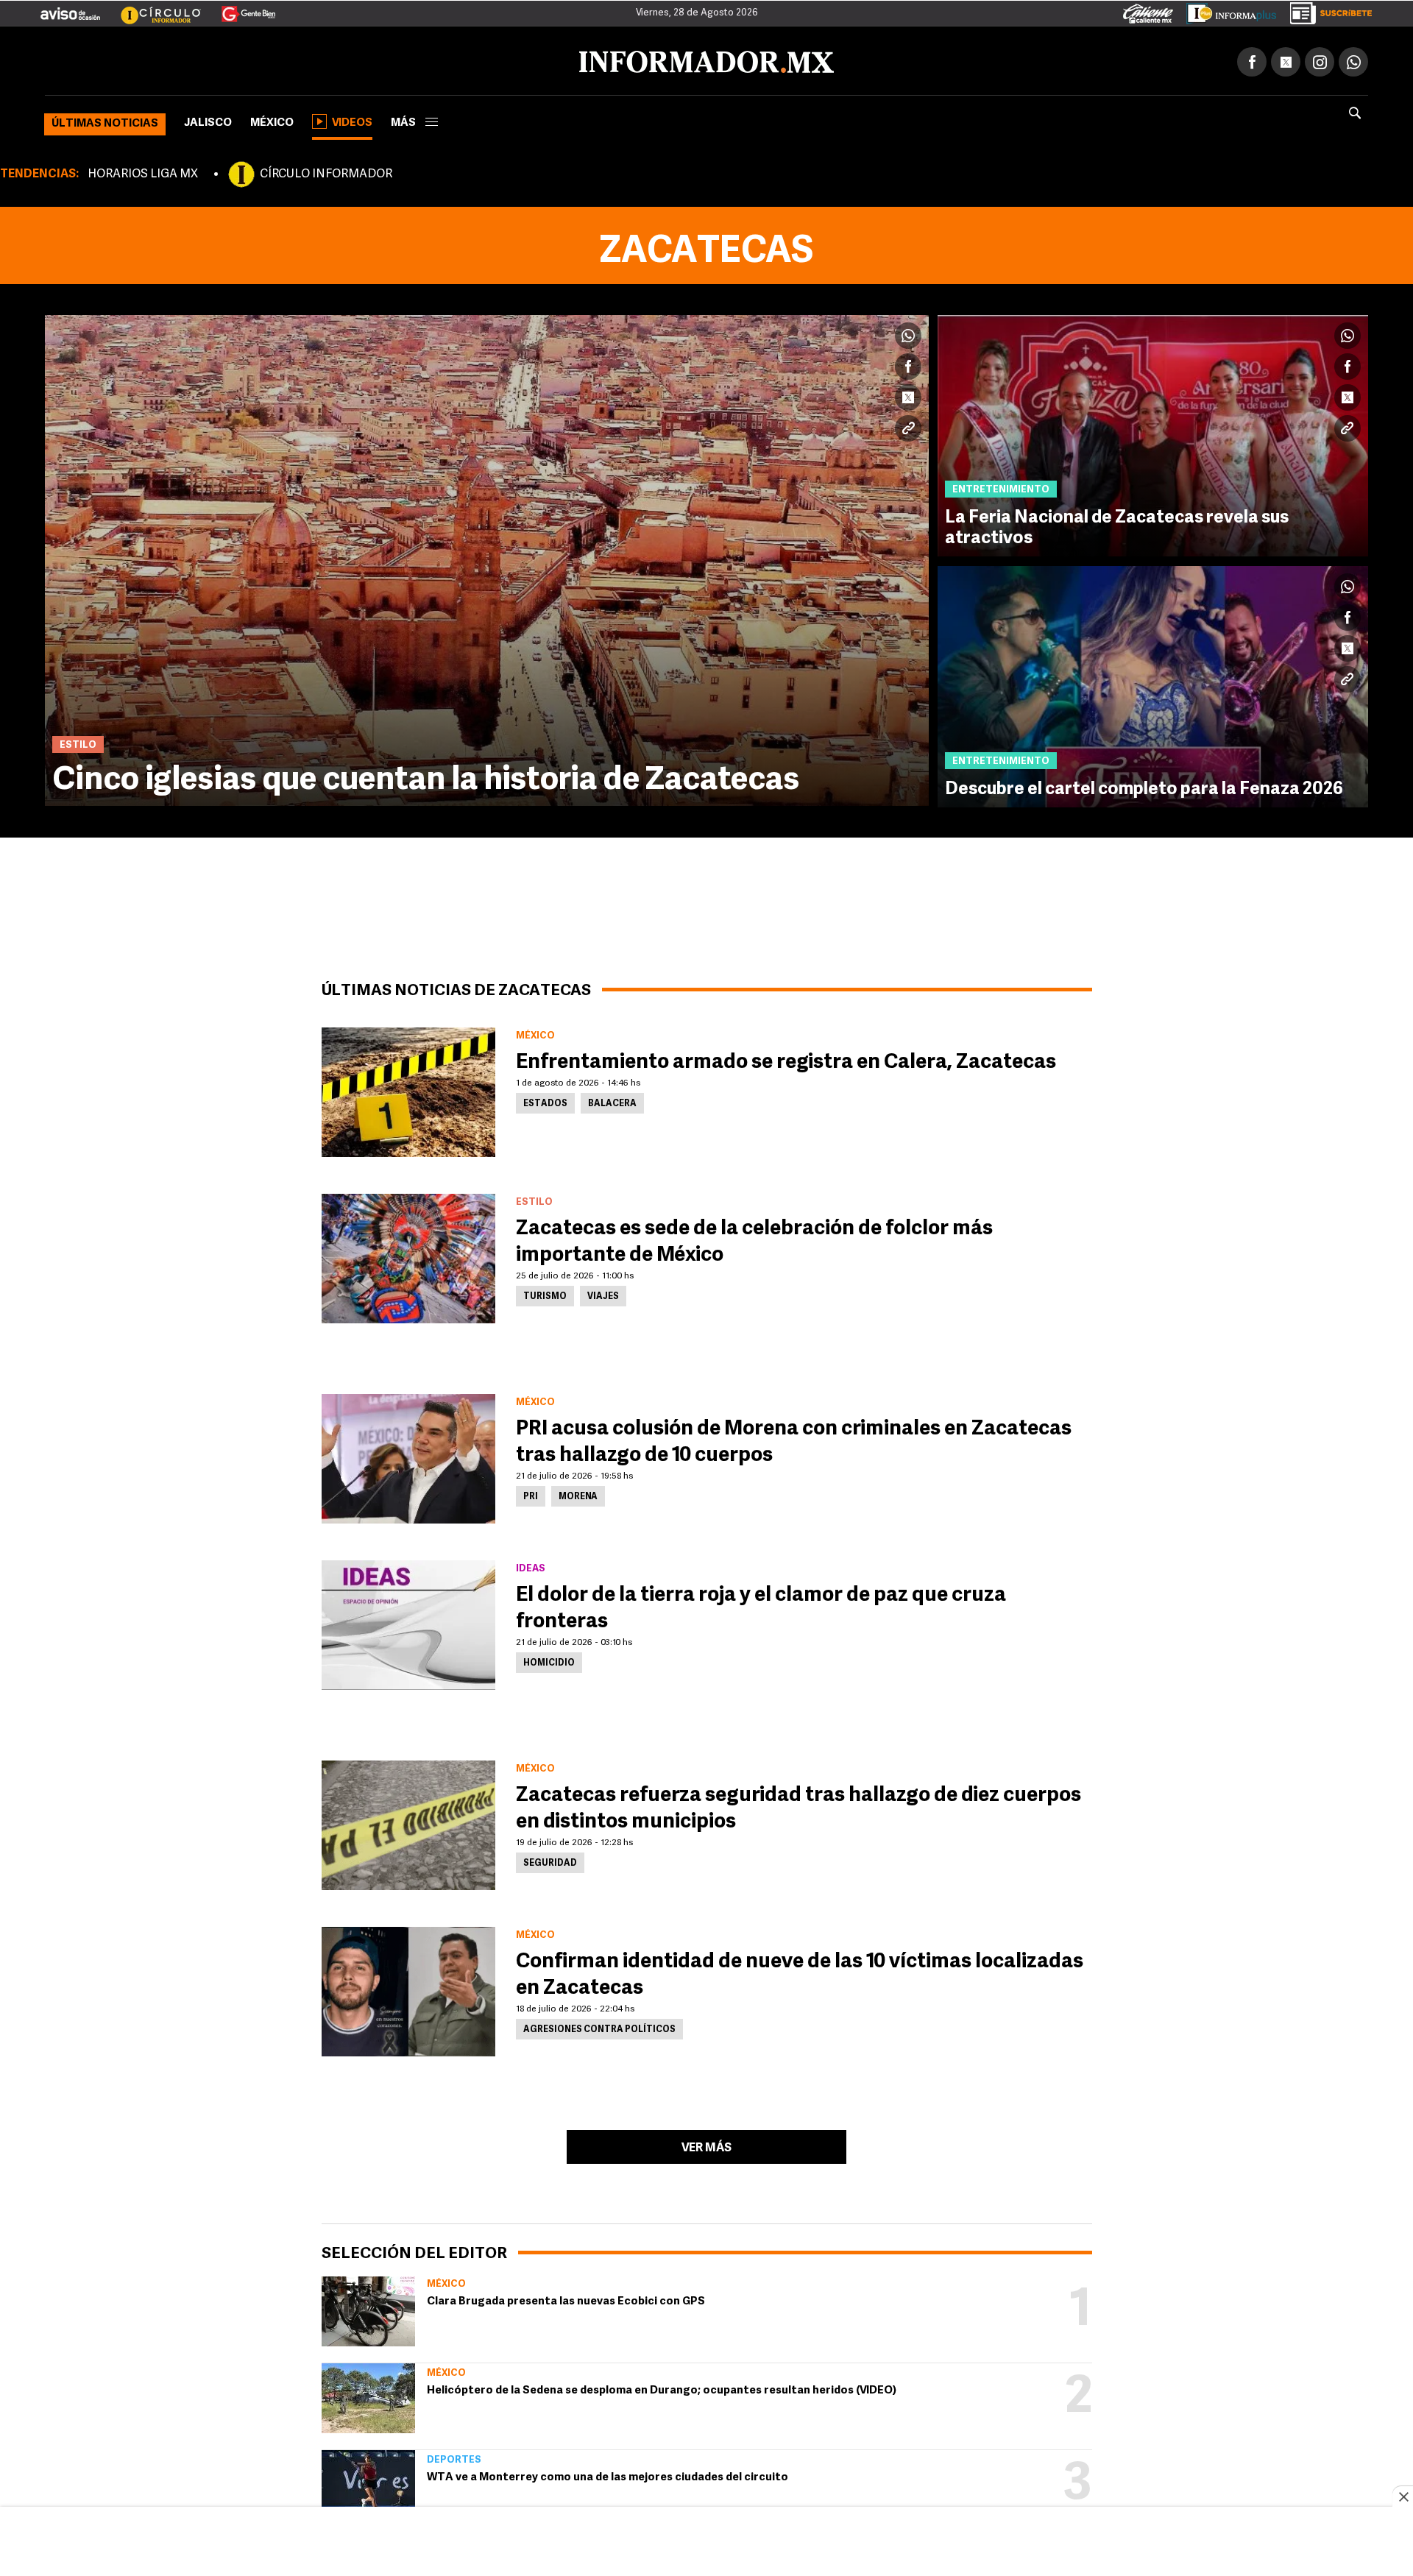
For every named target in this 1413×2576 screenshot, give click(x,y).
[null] (368, 2308)
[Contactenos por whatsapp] (1353, 59)
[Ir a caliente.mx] (1148, 10)
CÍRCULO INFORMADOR (326, 171)
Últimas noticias (105, 121)
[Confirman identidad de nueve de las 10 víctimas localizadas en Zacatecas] (408, 1989)
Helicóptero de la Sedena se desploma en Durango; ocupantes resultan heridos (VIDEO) (662, 2388)
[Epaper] (1226, 10)
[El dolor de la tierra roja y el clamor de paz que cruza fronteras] (408, 1622)
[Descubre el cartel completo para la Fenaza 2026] (1153, 684)
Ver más (706, 2145)
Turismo (545, 1294)
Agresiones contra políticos (599, 2027)
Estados (545, 1101)
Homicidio (549, 1660)
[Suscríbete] (1326, 10)
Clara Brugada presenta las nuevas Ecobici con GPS (566, 2299)
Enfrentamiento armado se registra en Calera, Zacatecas (786, 1060)
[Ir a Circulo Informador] (152, 8)
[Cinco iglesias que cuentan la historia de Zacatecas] (487, 558)
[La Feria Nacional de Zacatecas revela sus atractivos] (1153, 433)
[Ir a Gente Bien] (240, 8)
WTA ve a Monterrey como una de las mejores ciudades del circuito (608, 2475)
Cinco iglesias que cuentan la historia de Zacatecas (426, 778)
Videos (352, 120)
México (272, 120)
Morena (578, 1494)
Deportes (454, 2457)
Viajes (603, 1294)
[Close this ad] (1403, 2497)
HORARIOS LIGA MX (143, 171)
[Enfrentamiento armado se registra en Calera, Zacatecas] (408, 1089)
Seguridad (550, 1861)
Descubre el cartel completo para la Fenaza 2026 (1144, 787)
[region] (706, 2543)
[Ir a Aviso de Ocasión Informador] (70, 8)
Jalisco (208, 120)
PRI (531, 1494)
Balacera (612, 1101)
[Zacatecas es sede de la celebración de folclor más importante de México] (408, 1256)
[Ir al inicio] (219, 60)
